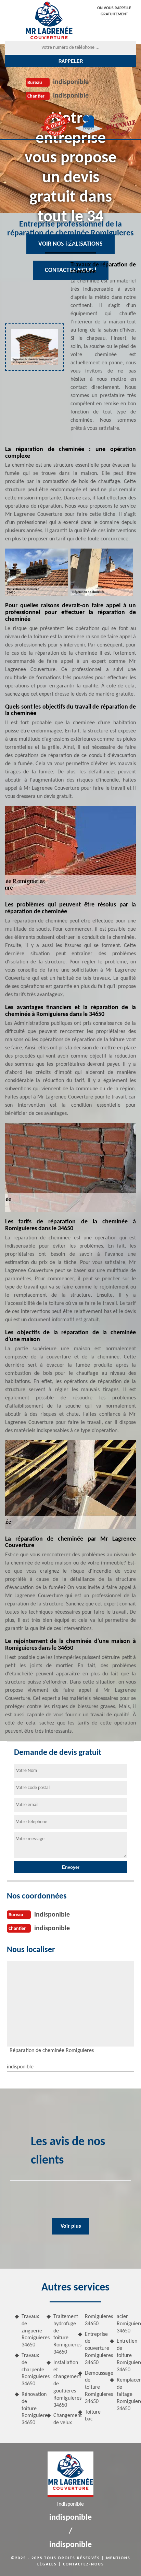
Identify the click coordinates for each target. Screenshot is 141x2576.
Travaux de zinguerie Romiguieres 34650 (31, 2331)
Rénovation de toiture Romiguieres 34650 (31, 2409)
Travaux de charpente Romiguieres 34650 (31, 2370)
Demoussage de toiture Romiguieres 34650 (95, 2388)
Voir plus (71, 2226)
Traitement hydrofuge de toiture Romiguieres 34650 (63, 2334)
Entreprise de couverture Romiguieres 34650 (95, 2349)
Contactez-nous (84, 2564)
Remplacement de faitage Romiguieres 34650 (126, 2394)
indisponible (71, 82)
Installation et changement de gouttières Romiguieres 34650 (63, 2384)
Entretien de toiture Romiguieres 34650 (126, 2355)
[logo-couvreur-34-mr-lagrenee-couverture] (49, 20)
